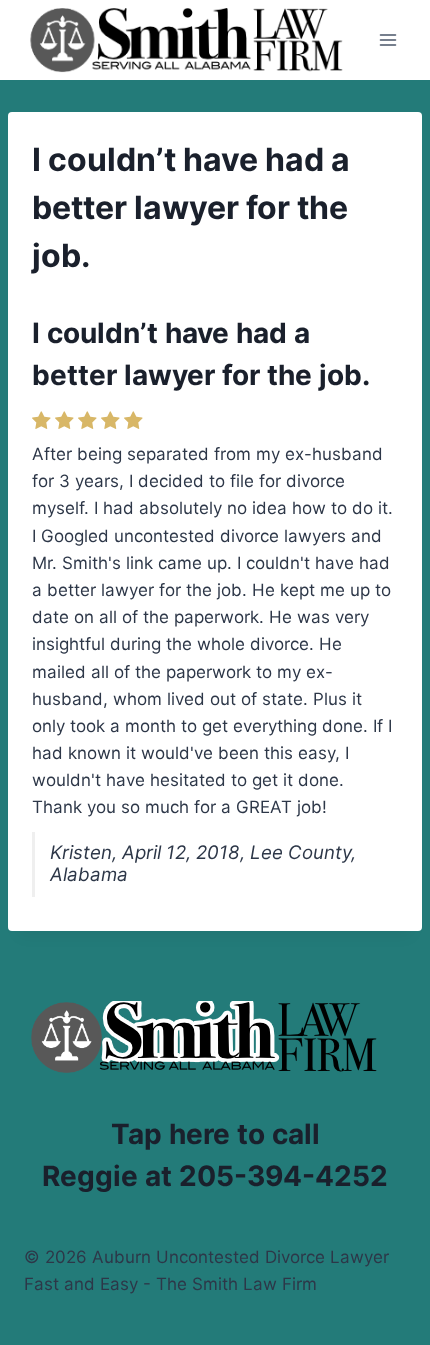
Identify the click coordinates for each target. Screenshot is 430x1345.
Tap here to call (215, 1134)
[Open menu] (387, 39)
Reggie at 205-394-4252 (215, 1176)
